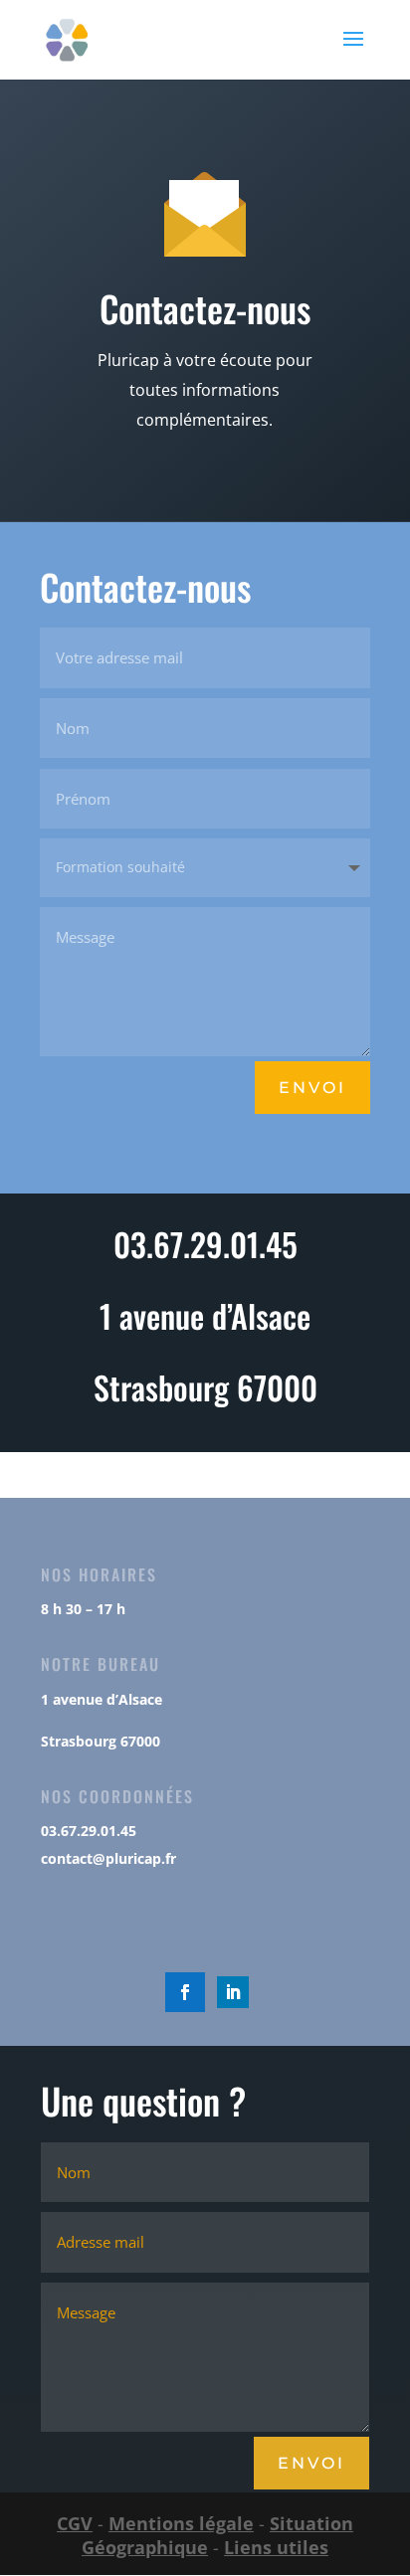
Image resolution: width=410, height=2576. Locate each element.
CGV (75, 2523)
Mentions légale (181, 2523)
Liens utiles (276, 2547)
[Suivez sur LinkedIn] (233, 1992)
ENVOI (311, 2463)
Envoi (312, 1088)
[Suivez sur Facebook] (185, 1992)
